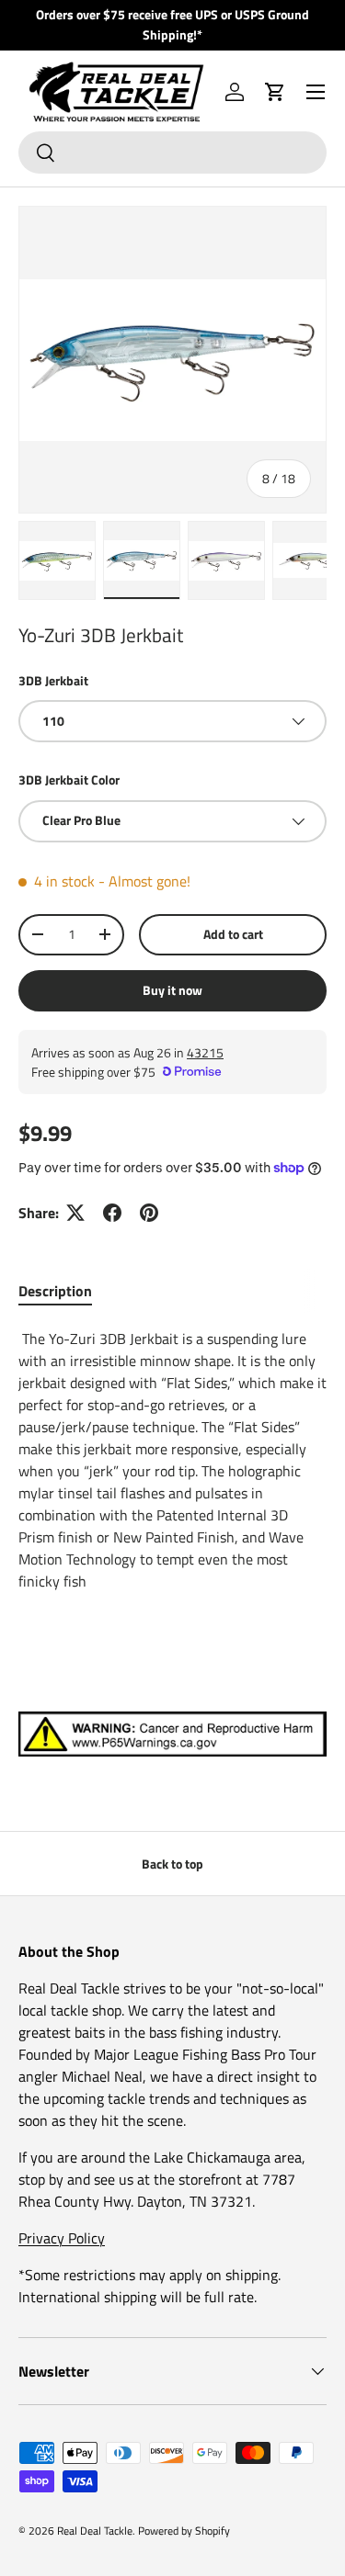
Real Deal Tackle (95, 2531)
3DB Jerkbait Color (69, 780)
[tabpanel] (172, 1460)
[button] (275, 92)
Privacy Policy (62, 2238)
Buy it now (172, 990)
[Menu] (316, 92)
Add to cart (233, 934)
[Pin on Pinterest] (149, 1213)
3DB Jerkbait (53, 680)
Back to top (172, 1864)
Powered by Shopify (184, 2531)
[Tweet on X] (75, 1213)
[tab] (55, 1291)
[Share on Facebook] (112, 1213)
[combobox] (172, 153)
